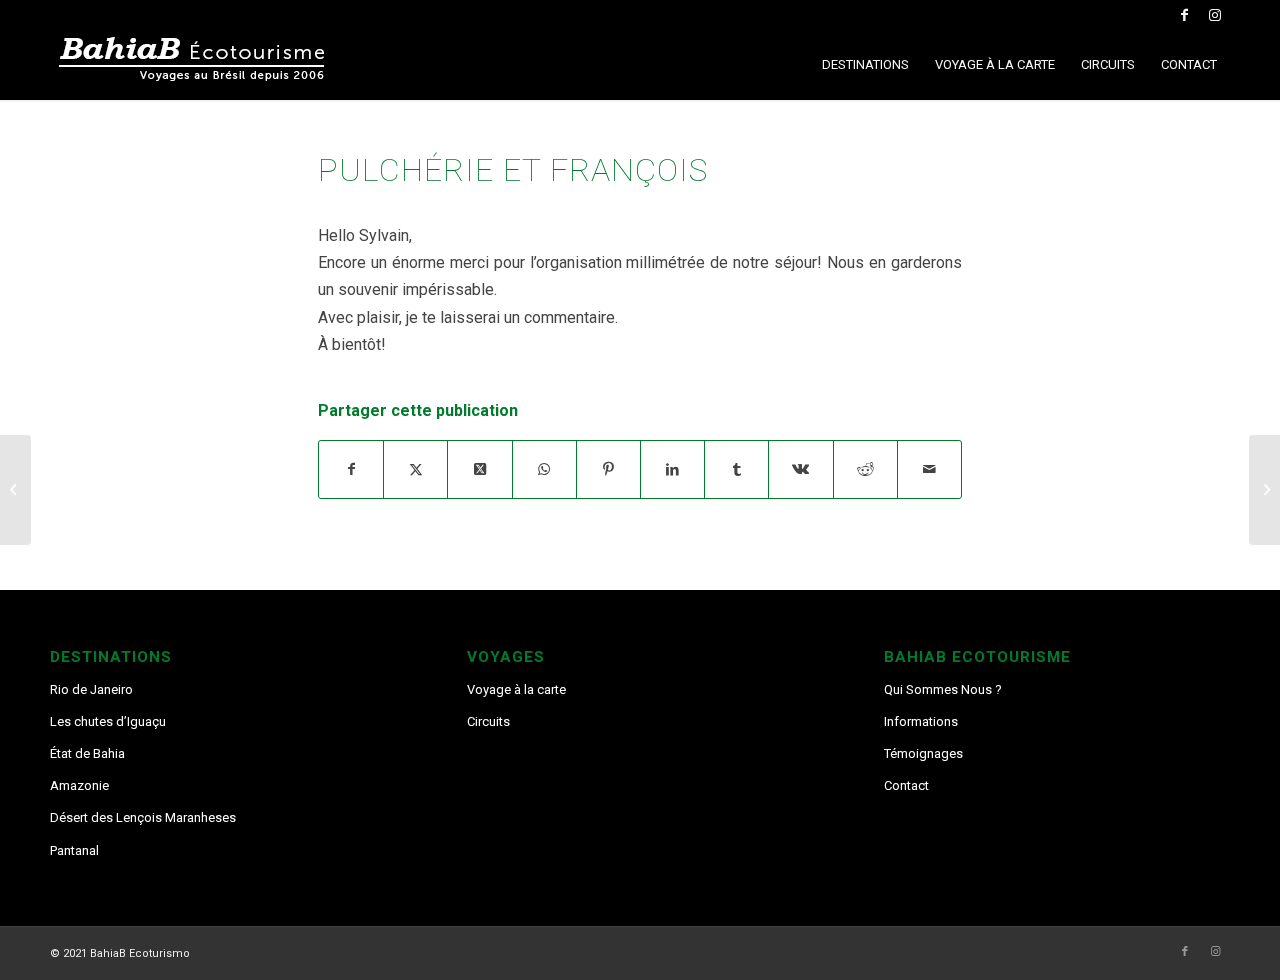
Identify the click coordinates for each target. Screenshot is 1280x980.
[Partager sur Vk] (800, 469)
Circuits (488, 721)
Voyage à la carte (516, 689)
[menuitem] (865, 65)
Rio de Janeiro (91, 689)
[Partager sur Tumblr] (736, 469)
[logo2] (200, 65)
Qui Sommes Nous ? (943, 689)
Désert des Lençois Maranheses (143, 817)
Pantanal (74, 850)
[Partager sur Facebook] (351, 469)
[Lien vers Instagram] (1215, 15)
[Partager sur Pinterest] (608, 469)
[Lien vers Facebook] (1184, 15)
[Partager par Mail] (929, 469)
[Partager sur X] (415, 469)
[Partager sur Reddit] (865, 469)
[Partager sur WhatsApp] (544, 469)
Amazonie (79, 785)
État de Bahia (87, 753)
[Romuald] (15, 490)
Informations (921, 721)
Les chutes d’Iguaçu (108, 721)
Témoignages (923, 753)
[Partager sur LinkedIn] (672, 469)
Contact (906, 785)
